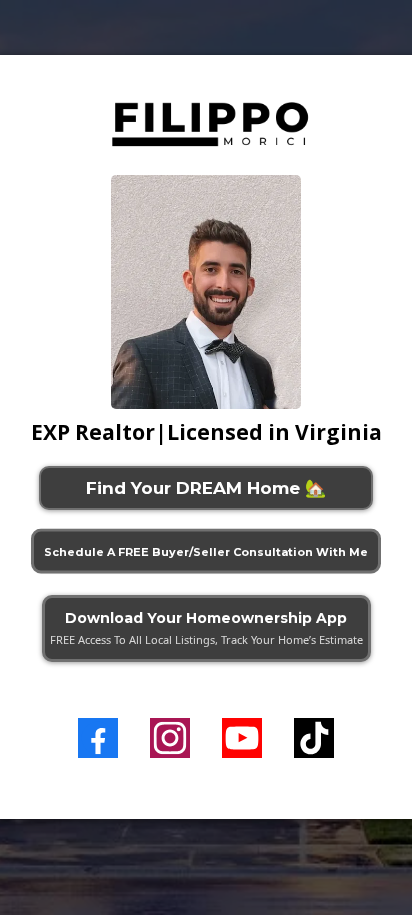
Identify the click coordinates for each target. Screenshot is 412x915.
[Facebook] (98, 738)
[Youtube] (242, 738)
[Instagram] (170, 738)
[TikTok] (314, 738)
